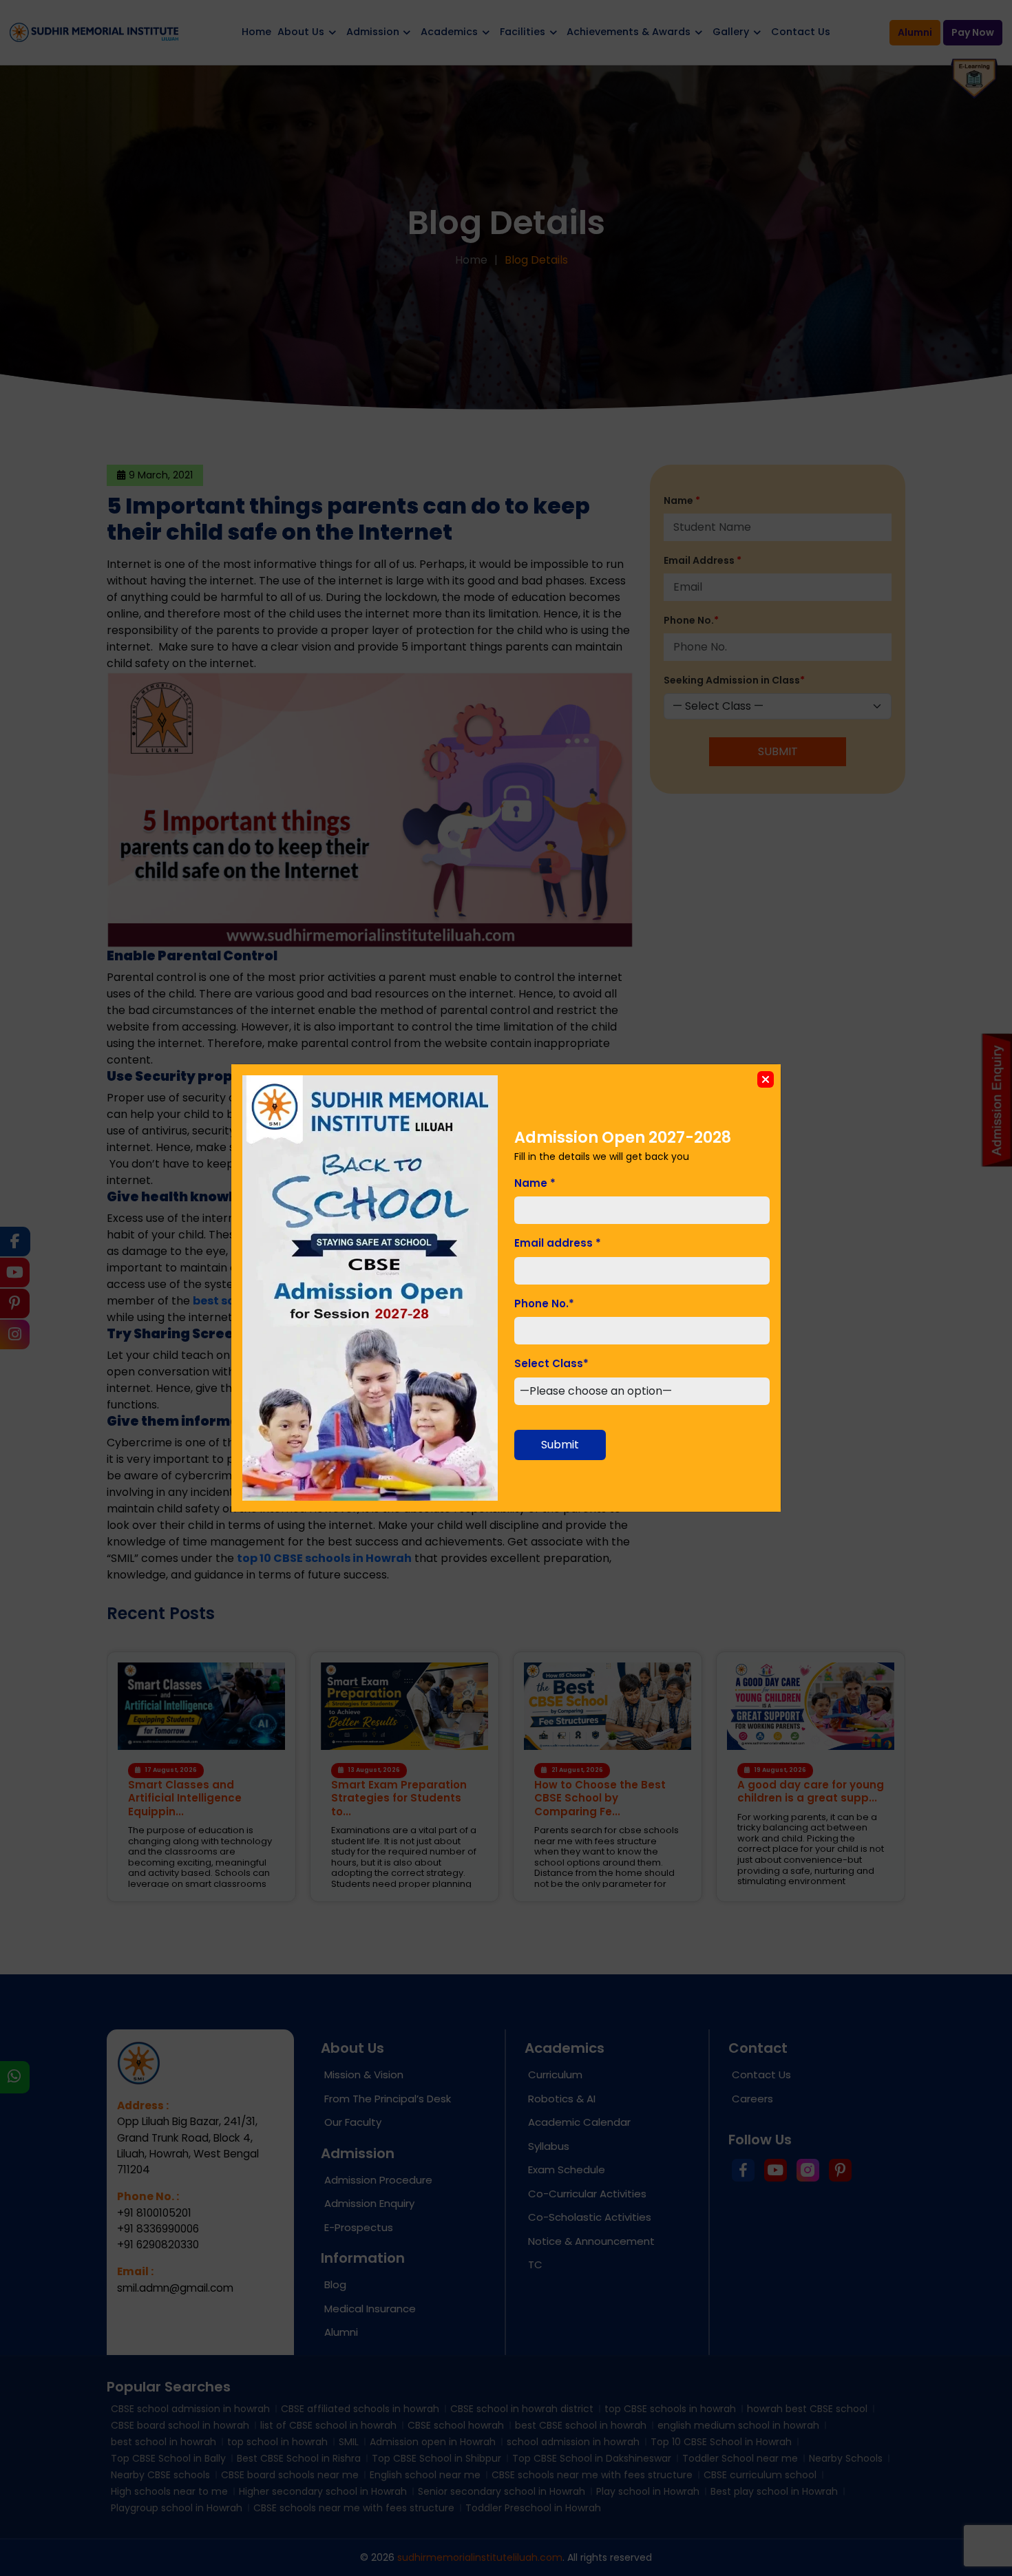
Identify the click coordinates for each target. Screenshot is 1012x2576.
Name (535, 1183)
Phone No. (544, 1303)
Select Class (551, 1363)
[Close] (766, 1079)
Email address (558, 1243)
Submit (560, 1445)
